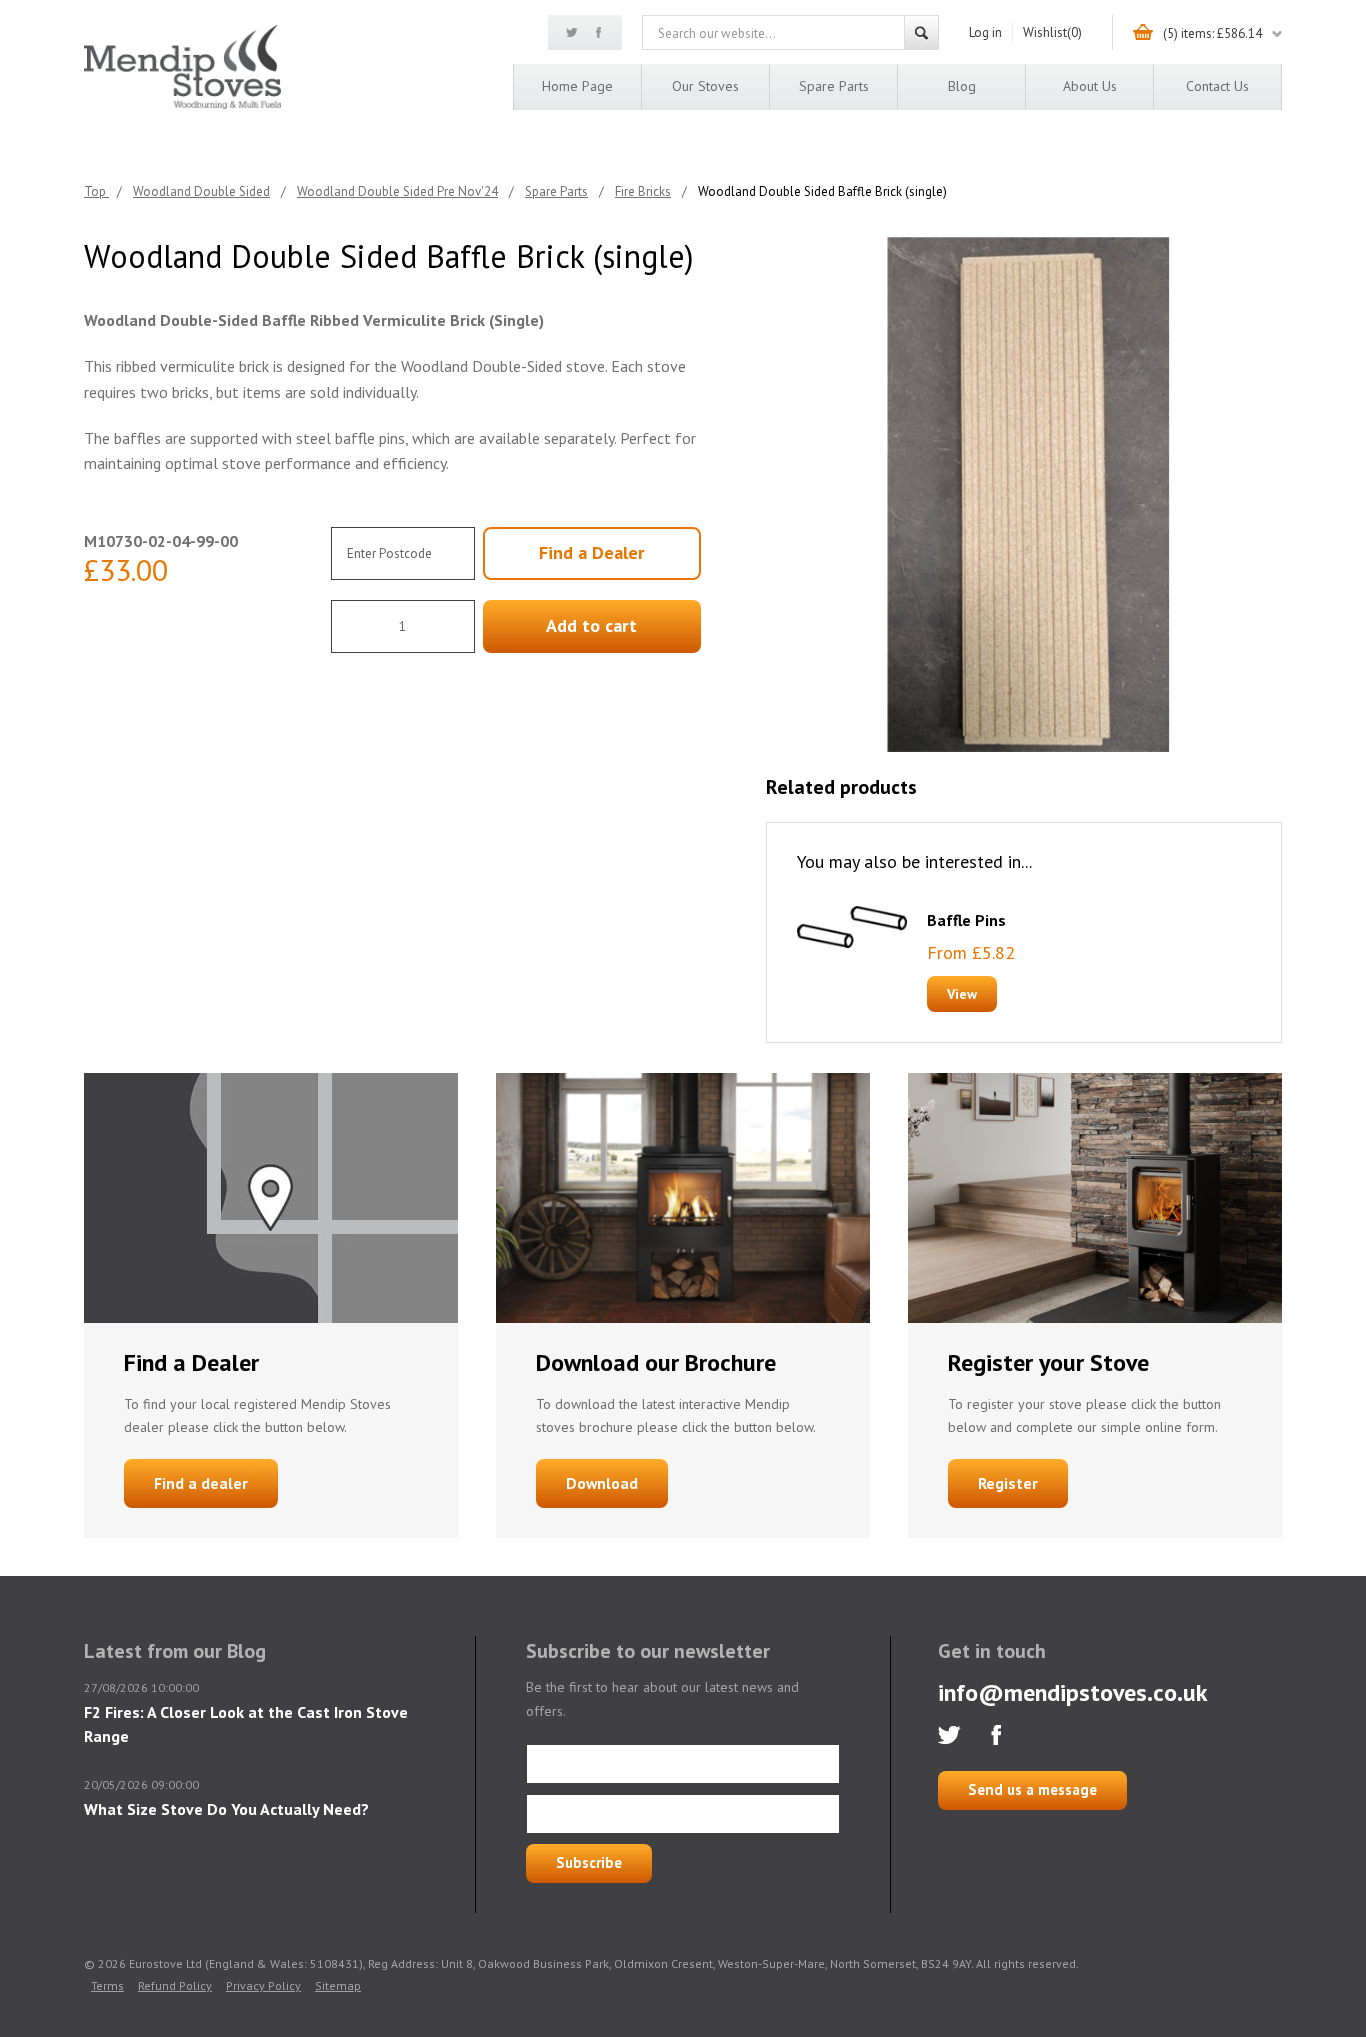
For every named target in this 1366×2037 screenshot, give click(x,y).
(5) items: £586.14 (1212, 33)
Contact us (1217, 86)
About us (1090, 86)
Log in (985, 32)
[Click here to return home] (182, 105)
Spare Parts (834, 86)
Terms (107, 1985)
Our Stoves (705, 86)
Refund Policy (175, 1985)
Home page (577, 86)
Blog (962, 86)
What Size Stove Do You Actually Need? (226, 1809)
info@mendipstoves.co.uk (1073, 1692)
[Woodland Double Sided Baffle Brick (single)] (1024, 494)
